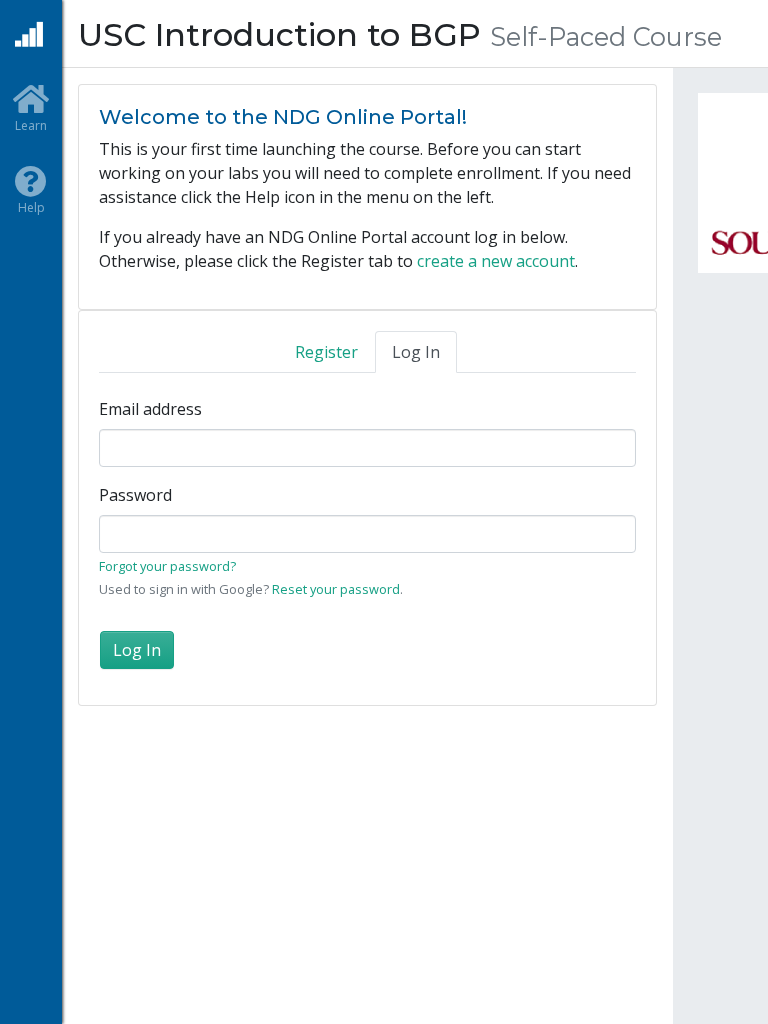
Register (326, 352)
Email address (150, 409)
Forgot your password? (167, 566)
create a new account (496, 261)
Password (135, 495)
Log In (416, 352)
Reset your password (336, 589)
